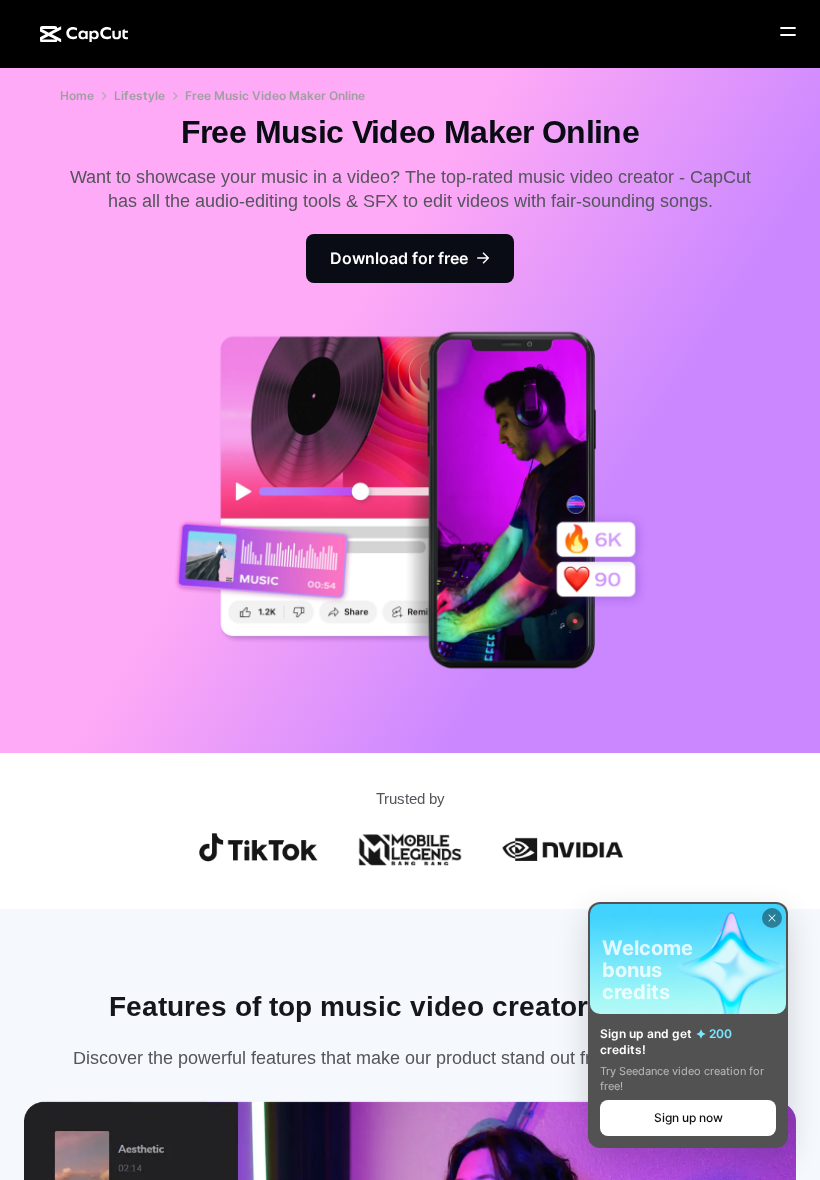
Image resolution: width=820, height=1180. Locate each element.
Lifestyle (139, 95)
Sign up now (688, 1117)
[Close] (772, 918)
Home (77, 95)
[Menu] (788, 32)
